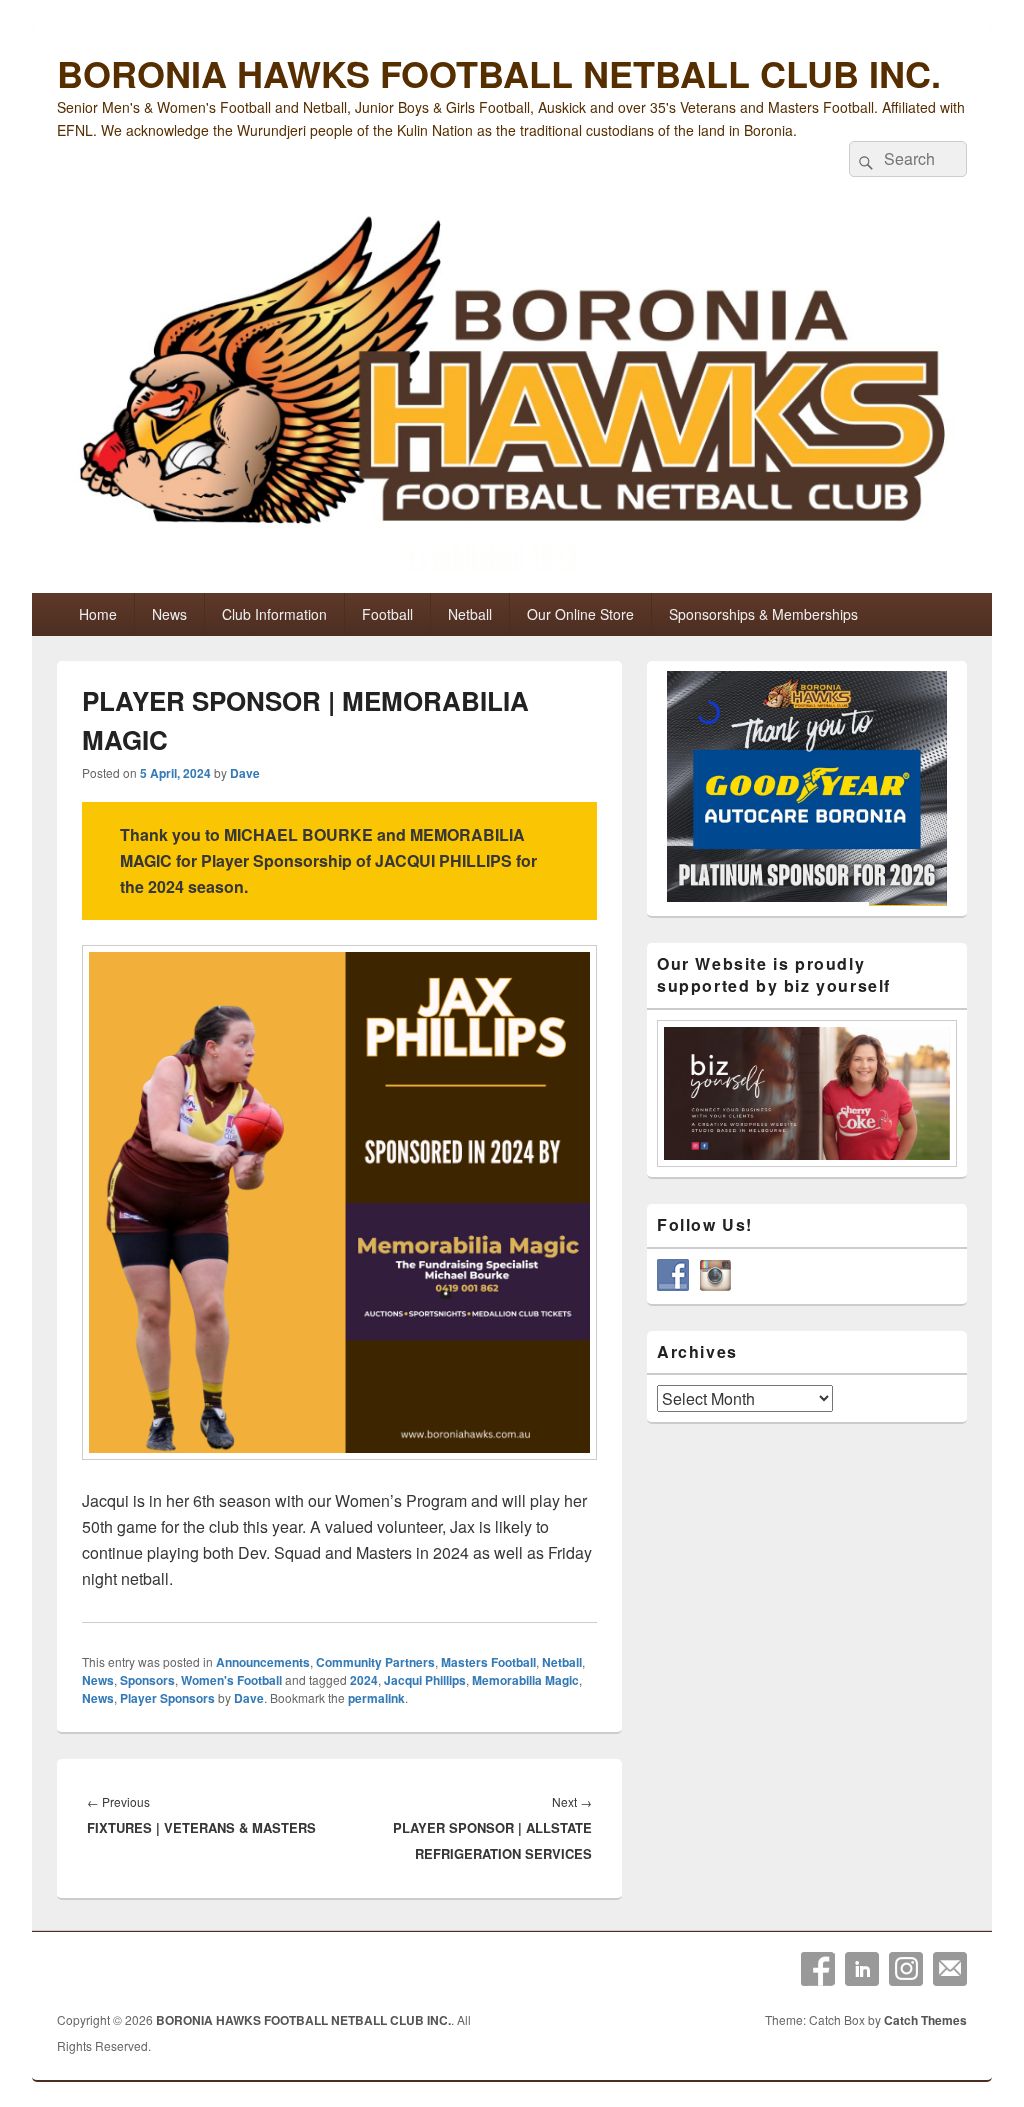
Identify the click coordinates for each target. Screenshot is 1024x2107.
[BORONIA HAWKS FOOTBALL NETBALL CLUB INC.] (512, 398)
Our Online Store (580, 614)
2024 (364, 1680)
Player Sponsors (167, 1698)
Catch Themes (925, 2020)
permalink (376, 1698)
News (169, 614)
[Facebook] (818, 1969)
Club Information (274, 614)
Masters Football (488, 1662)
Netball (470, 614)
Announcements (263, 1662)
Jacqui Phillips (425, 1680)
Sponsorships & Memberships (763, 614)
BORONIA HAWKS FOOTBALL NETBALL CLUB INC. (499, 73)
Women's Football (231, 1680)
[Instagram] (906, 1969)
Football (387, 614)
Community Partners (375, 1662)
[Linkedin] (862, 1969)
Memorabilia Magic (525, 1680)
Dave (245, 773)
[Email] (950, 1969)
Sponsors (147, 1680)
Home (98, 614)
